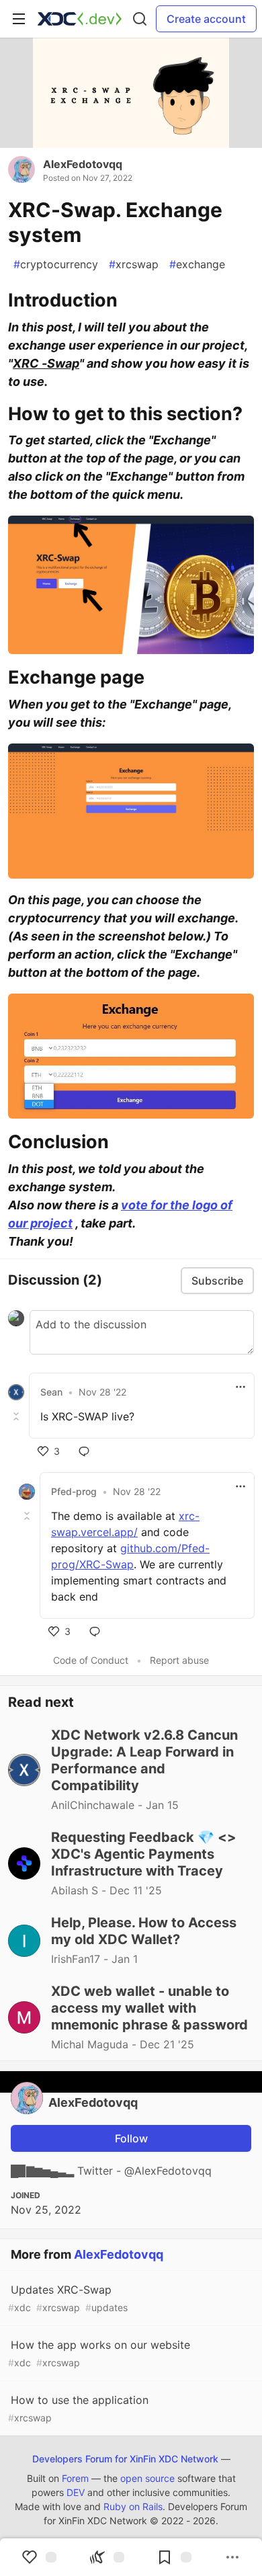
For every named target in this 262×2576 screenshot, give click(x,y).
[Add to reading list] (174, 2557)
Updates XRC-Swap (68, 2298)
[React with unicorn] (107, 2557)
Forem (75, 2478)
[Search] (140, 19)
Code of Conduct (91, 1660)
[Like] (39, 2557)
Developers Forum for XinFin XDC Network (125, 2459)
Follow (131, 2138)
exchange (197, 264)
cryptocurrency (56, 264)
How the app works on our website (99, 2353)
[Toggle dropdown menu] (241, 1387)
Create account (206, 19)
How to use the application (78, 2408)
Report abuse (179, 1660)
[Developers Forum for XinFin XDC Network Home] (80, 19)
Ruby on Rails (133, 2506)
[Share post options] (232, 2557)
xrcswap (134, 264)
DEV (76, 2492)
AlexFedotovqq (83, 164)
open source (147, 2478)
